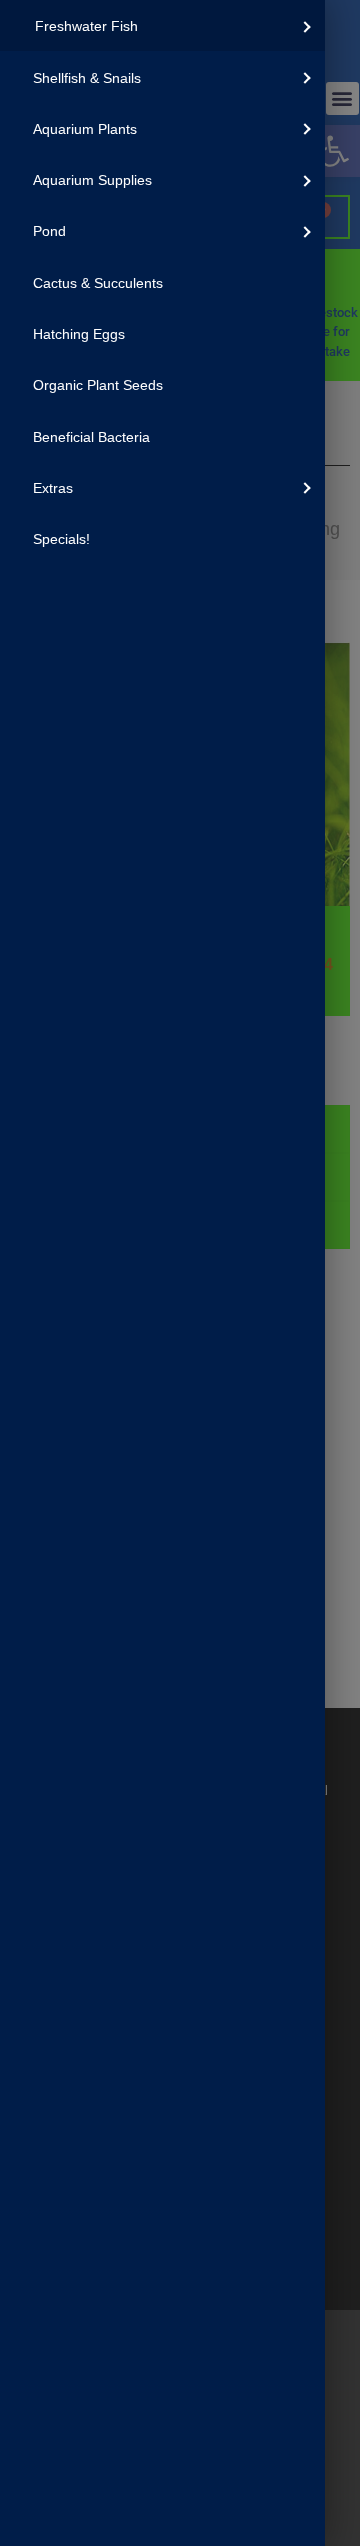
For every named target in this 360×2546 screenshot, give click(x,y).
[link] (162, 25)
